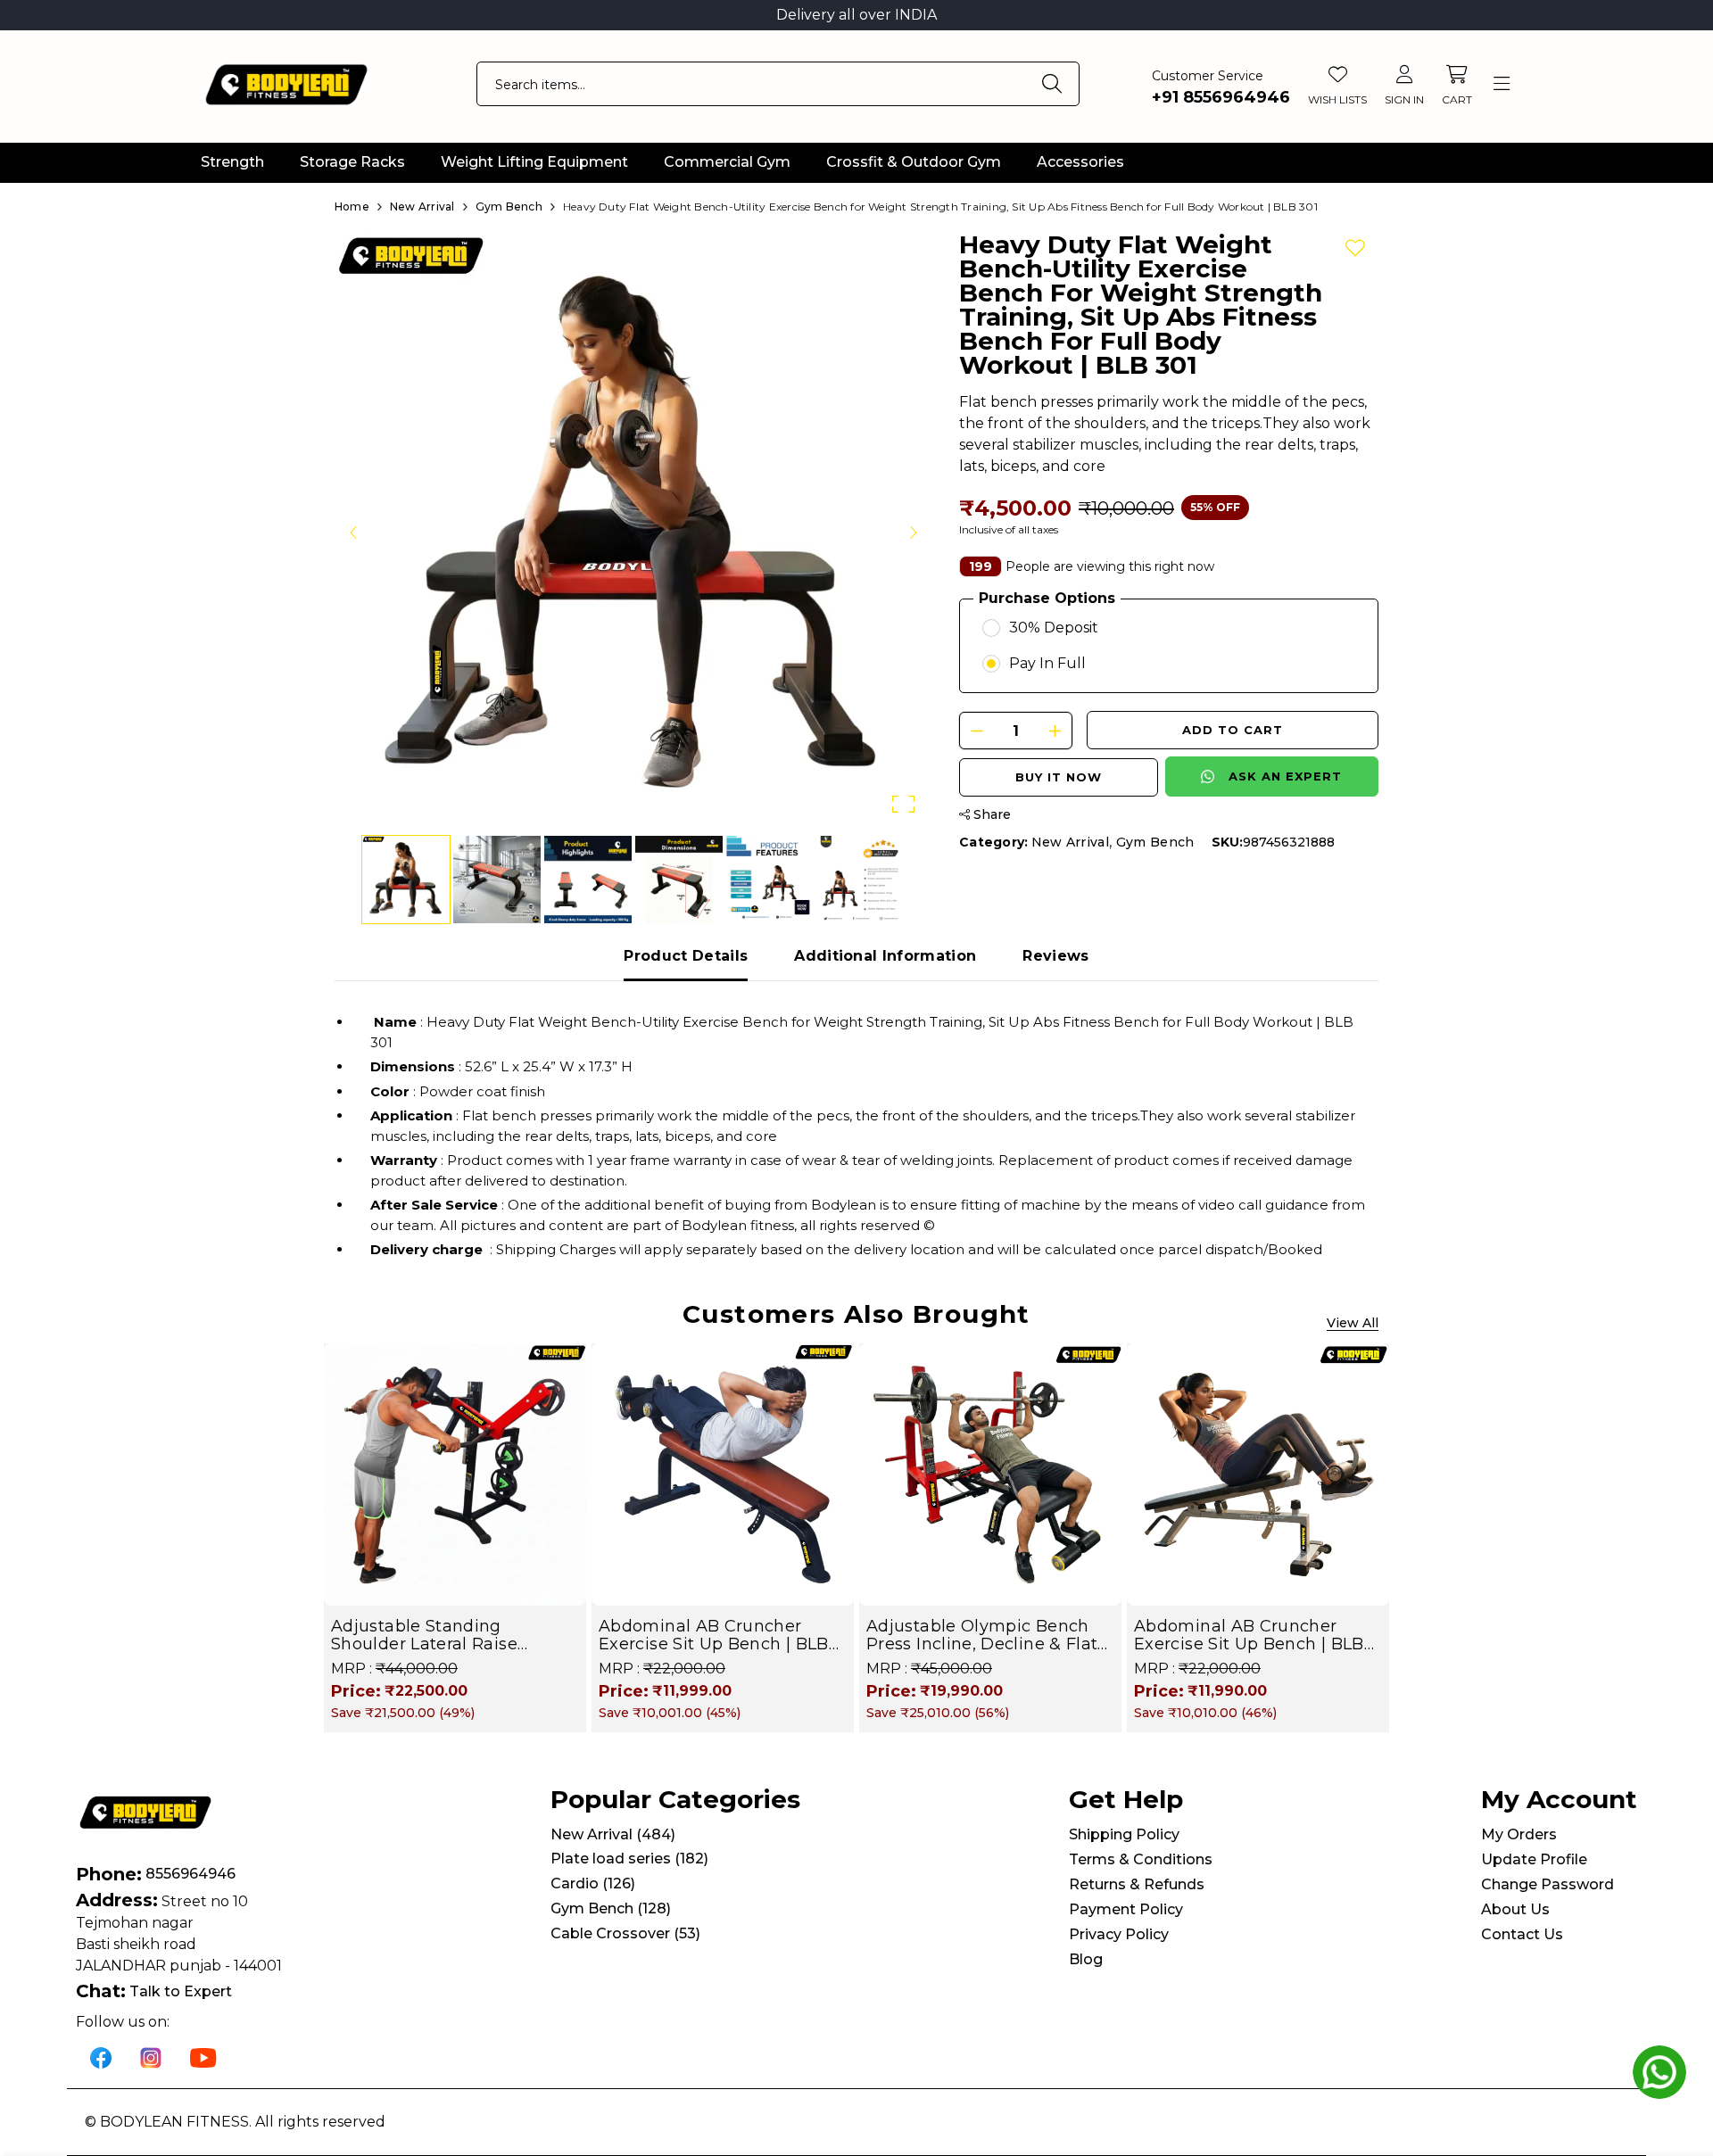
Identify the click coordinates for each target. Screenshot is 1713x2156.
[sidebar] (1501, 84)
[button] (633, 532)
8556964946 (190, 1874)
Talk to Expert (181, 1991)
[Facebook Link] (101, 2057)
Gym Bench (1155, 842)
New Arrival (1071, 842)
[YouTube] (203, 2057)
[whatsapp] (1659, 2072)
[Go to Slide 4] (679, 880)
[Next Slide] (913, 532)
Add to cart (1233, 730)
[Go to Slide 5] (770, 880)
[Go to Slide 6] (861, 880)
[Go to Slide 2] (497, 880)
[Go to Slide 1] (406, 880)
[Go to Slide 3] (588, 880)
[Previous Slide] (354, 532)
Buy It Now (1059, 777)
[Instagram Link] (151, 2057)
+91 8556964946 (1221, 97)
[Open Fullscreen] (903, 804)
